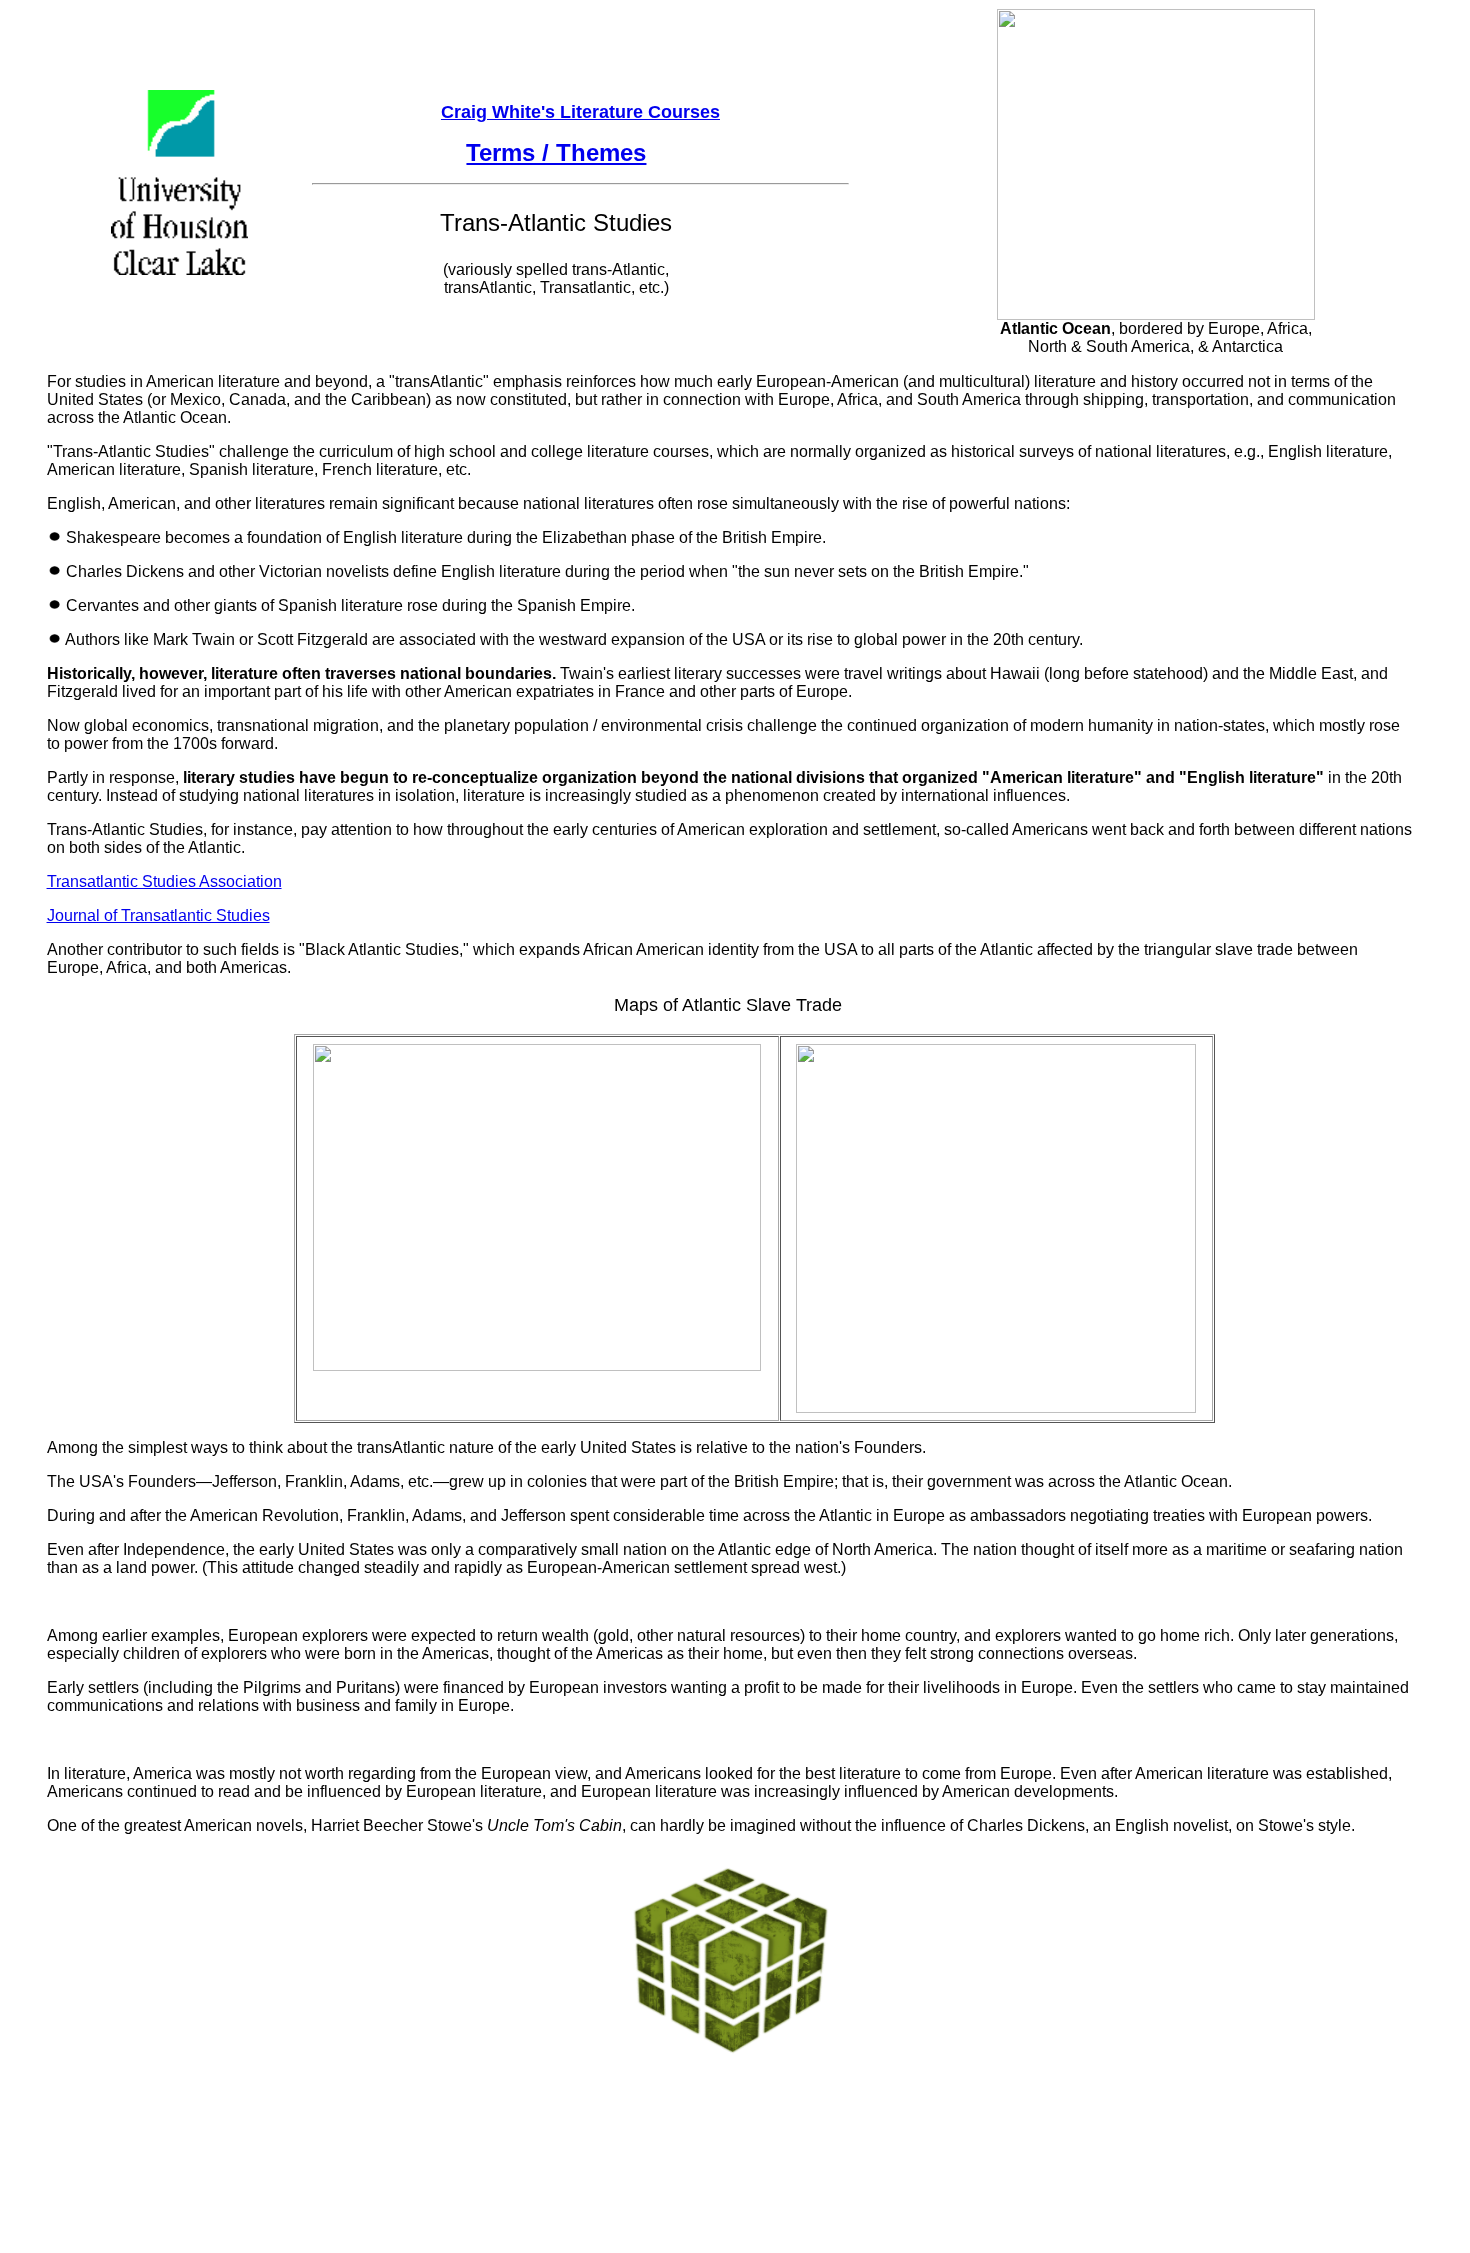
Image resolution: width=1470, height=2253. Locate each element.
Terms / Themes (556, 152)
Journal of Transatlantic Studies (158, 915)
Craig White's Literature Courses (580, 112)
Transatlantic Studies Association (164, 881)
